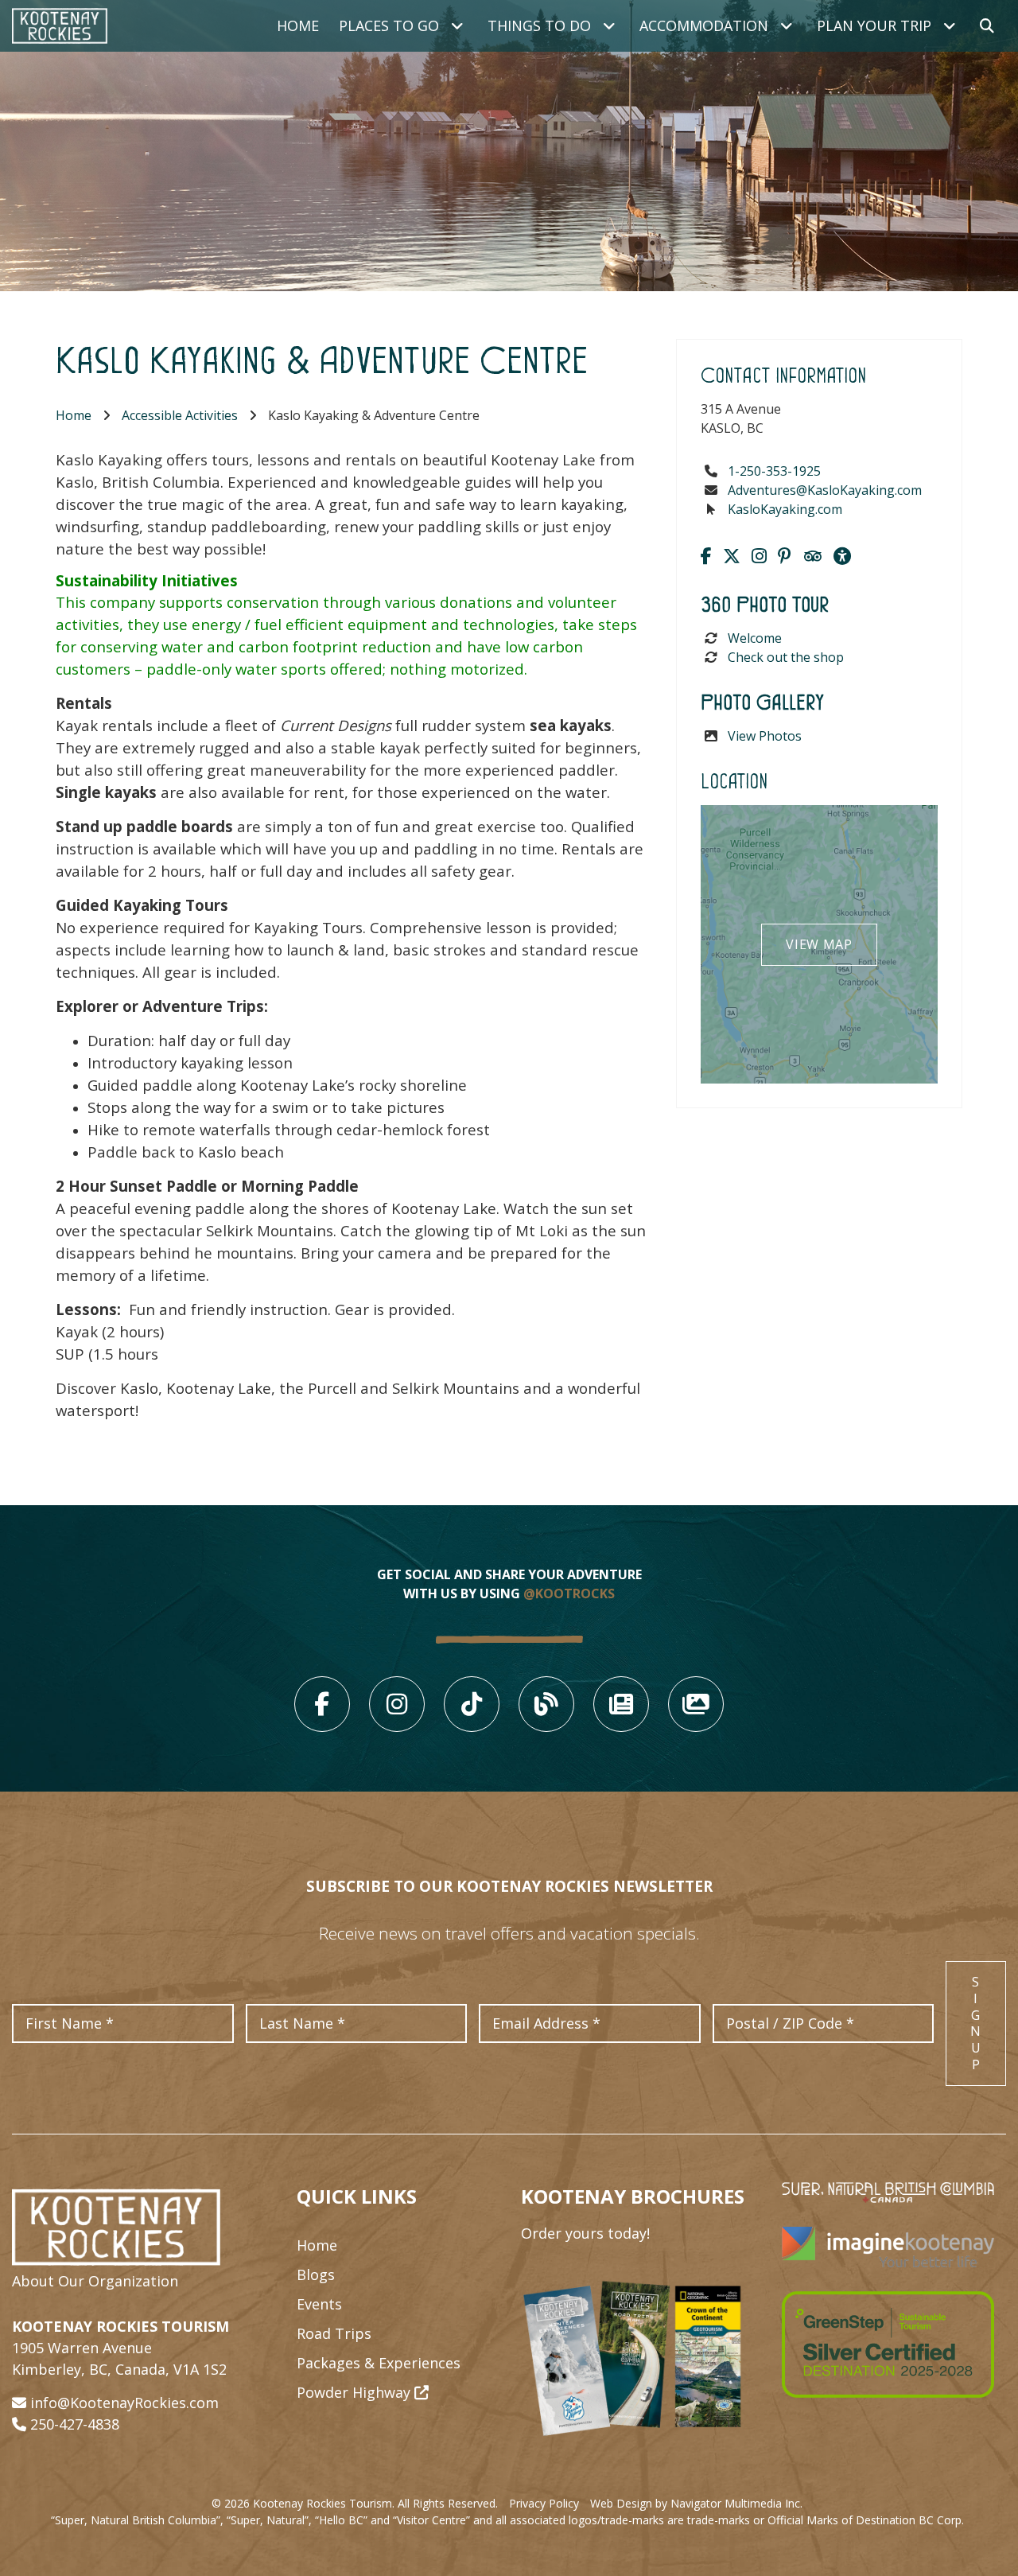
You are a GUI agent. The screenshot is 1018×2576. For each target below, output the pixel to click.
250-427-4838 (75, 2424)
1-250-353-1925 (774, 471)
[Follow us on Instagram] (759, 555)
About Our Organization (95, 2281)
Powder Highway (356, 2392)
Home (298, 25)
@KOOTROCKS (569, 1593)
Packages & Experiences (379, 2363)
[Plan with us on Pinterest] (785, 555)
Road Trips (334, 2333)
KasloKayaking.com (785, 509)
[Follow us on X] (732, 555)
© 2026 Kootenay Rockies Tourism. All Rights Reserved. (355, 2503)
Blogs (316, 2274)
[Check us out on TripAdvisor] (812, 555)
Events (319, 2304)
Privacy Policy (544, 2503)
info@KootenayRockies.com (124, 2403)
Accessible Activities (180, 415)
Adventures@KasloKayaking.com (825, 490)
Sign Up (976, 2023)
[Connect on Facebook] (706, 555)
